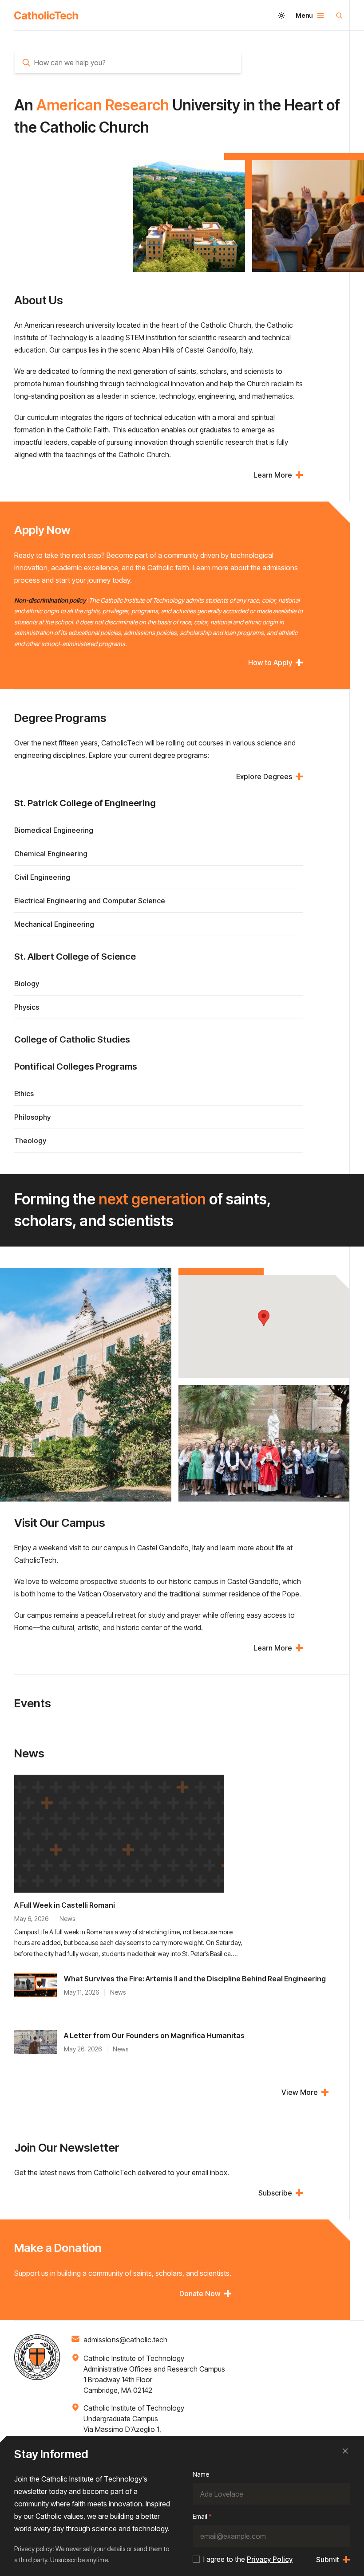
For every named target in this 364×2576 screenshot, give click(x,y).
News (67, 1919)
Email (202, 2516)
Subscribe (275, 2193)
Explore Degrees (264, 776)
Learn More (273, 475)
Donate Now (200, 2294)
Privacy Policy (270, 2559)
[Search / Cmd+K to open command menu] (339, 16)
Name (201, 2474)
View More (300, 2092)
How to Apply (270, 663)
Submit (328, 2560)
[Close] (345, 2451)
